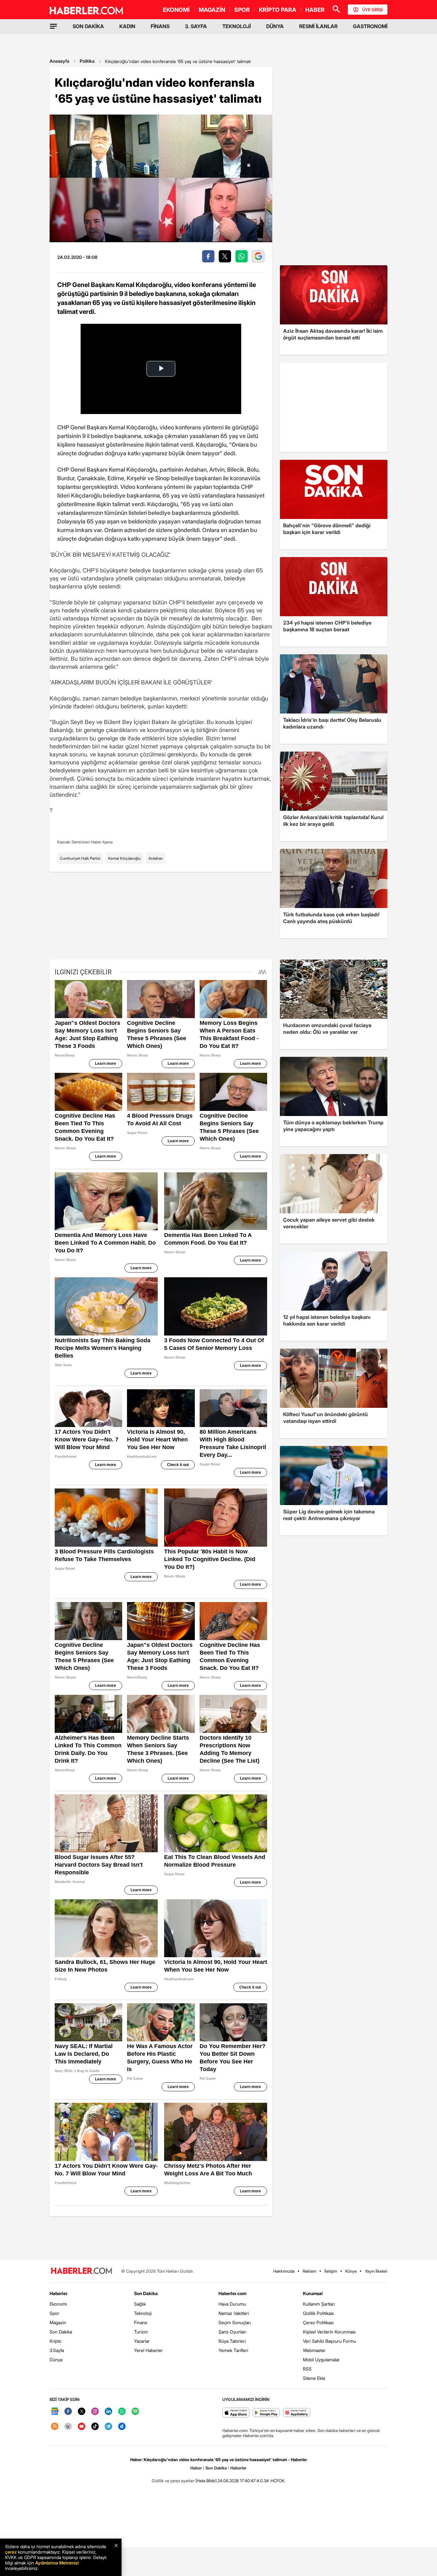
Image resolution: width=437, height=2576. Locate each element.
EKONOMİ (176, 10)
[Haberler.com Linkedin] (108, 2412)
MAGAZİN (212, 10)
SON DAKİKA (88, 26)
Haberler (59, 2293)
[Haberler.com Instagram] (95, 2412)
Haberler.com (232, 2293)
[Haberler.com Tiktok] (95, 2427)
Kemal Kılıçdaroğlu (124, 858)
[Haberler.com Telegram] (108, 2427)
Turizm (141, 2332)
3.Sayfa (57, 2350)
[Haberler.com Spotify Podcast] (135, 2412)
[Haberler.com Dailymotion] (122, 2427)
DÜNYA (275, 26)
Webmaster (314, 2350)
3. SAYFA (196, 26)
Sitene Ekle (314, 2378)
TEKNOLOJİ (237, 26)
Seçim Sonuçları (235, 2322)
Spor (54, 2313)
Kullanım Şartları (319, 2304)
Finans (141, 2322)
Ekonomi (58, 2304)
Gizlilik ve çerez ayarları (173, 2481)
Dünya (56, 2360)
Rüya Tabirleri (232, 2341)
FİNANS (160, 26)
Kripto (56, 2341)
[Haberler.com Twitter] (82, 2412)
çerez (11, 2552)
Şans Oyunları (232, 2332)
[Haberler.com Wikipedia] (68, 2427)
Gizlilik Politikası (318, 2313)
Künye (351, 2271)
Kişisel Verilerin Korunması (329, 2332)
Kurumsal (313, 2293)
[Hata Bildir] (206, 2481)
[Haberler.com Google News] (55, 2412)
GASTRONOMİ (370, 26)
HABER (315, 10)
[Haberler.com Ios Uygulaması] (236, 2413)
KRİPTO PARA (278, 10)
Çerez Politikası (318, 2322)
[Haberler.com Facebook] (68, 2412)
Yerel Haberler (148, 2350)
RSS (307, 2369)
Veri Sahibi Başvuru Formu (330, 2341)
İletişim (331, 2271)
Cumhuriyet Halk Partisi (80, 858)
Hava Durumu (232, 2304)
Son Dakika (61, 2332)
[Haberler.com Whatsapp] (122, 2412)
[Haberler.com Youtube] (82, 2427)
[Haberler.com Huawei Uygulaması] (297, 2413)
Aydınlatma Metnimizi (57, 2563)
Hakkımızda (284, 2271)
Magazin (58, 2322)
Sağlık (140, 2304)
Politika (87, 61)
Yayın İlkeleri (376, 2271)
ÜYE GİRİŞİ (372, 10)
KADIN (127, 26)
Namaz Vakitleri (234, 2313)
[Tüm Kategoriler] (53, 26)
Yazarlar (142, 2341)
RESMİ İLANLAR (318, 26)
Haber (196, 2468)
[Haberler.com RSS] (55, 2427)
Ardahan (156, 858)
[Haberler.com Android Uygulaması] (266, 2413)
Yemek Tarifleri (233, 2350)
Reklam (310, 2271)
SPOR (242, 10)
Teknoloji (143, 2313)
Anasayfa (60, 61)
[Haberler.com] (82, 2271)
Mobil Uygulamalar (321, 2360)
